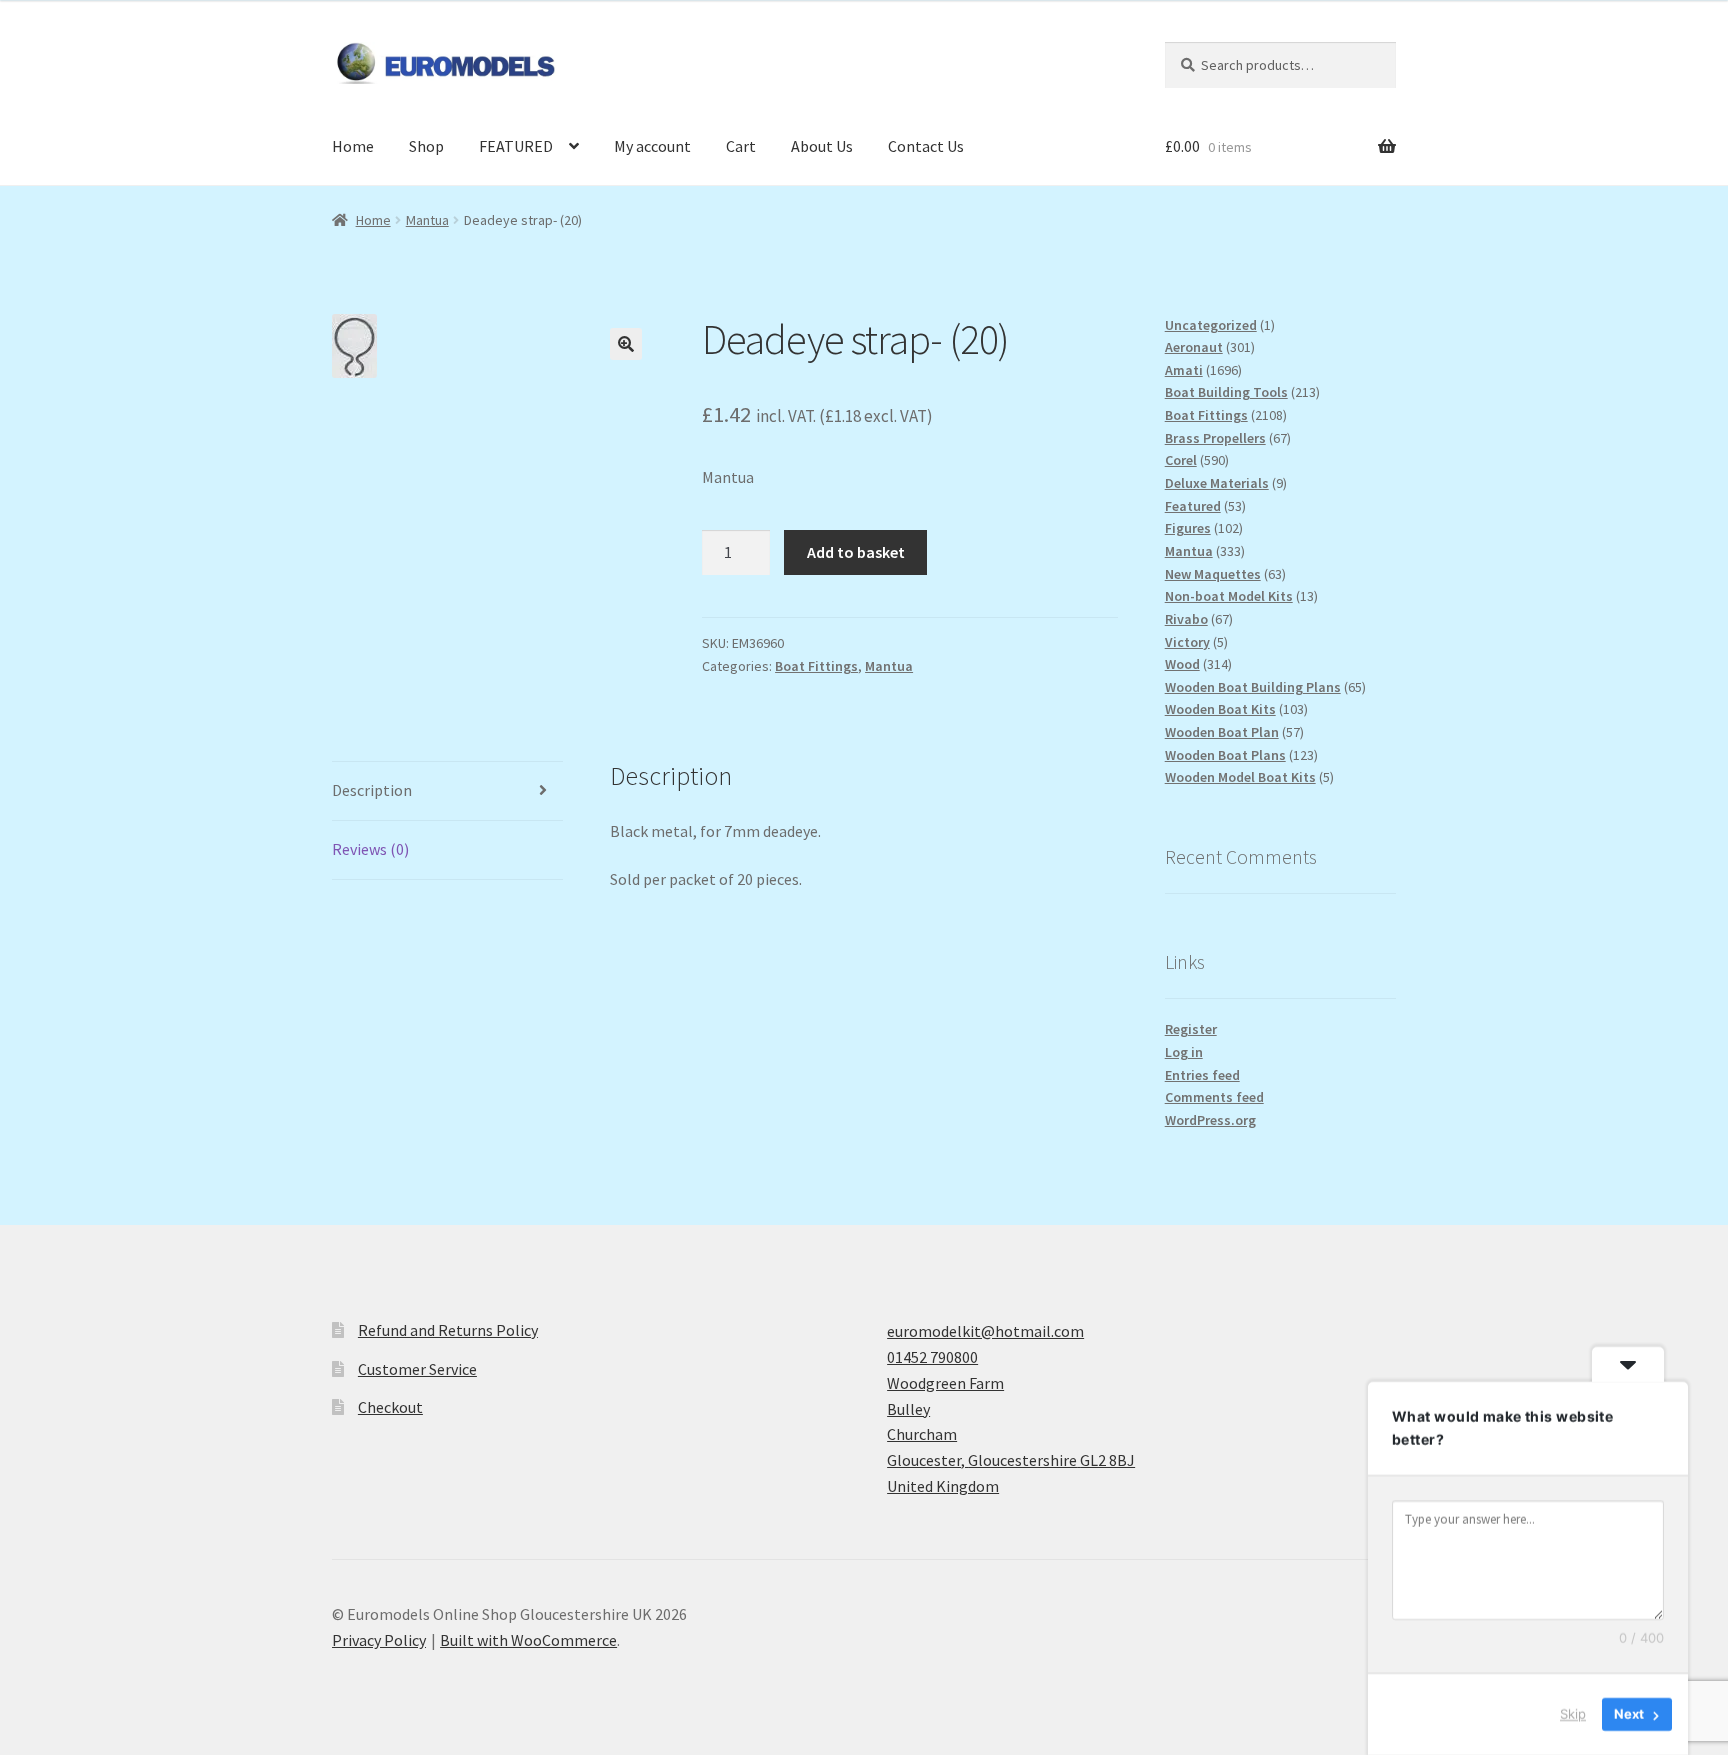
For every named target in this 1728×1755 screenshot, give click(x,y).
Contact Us (926, 146)
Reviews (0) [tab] (370, 849)
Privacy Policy (379, 1640)
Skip (1573, 1714)
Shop (426, 146)
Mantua (427, 220)
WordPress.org (1210, 1120)
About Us (822, 146)
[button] (626, 344)
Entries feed (1202, 1075)
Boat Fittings (816, 666)
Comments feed (1214, 1097)
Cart (741, 146)
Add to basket (856, 552)
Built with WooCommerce (528, 1640)
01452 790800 (932, 1357)
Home (353, 146)
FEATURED (516, 146)
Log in (1184, 1052)
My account (652, 146)
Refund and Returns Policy (448, 1330)
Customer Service (417, 1369)
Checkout (390, 1407)
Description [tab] (372, 790)
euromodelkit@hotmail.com (985, 1331)
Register (1191, 1029)
